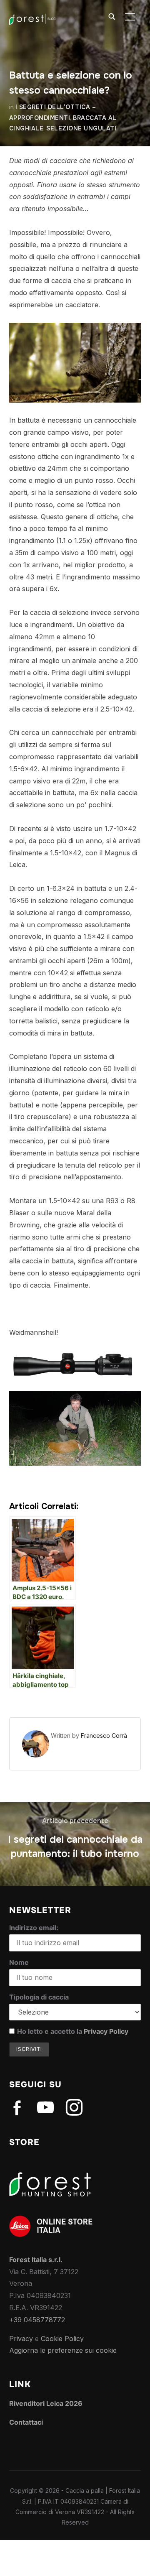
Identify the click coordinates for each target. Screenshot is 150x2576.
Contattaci (26, 2422)
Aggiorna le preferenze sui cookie (63, 2350)
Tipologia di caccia (39, 1997)
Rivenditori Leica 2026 (46, 2403)
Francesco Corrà (104, 1736)
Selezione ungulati (81, 128)
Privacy (21, 2339)
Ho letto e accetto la (73, 2031)
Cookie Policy (62, 2339)
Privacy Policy (106, 2031)
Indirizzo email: (34, 1928)
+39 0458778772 (37, 2320)
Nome (19, 1962)
